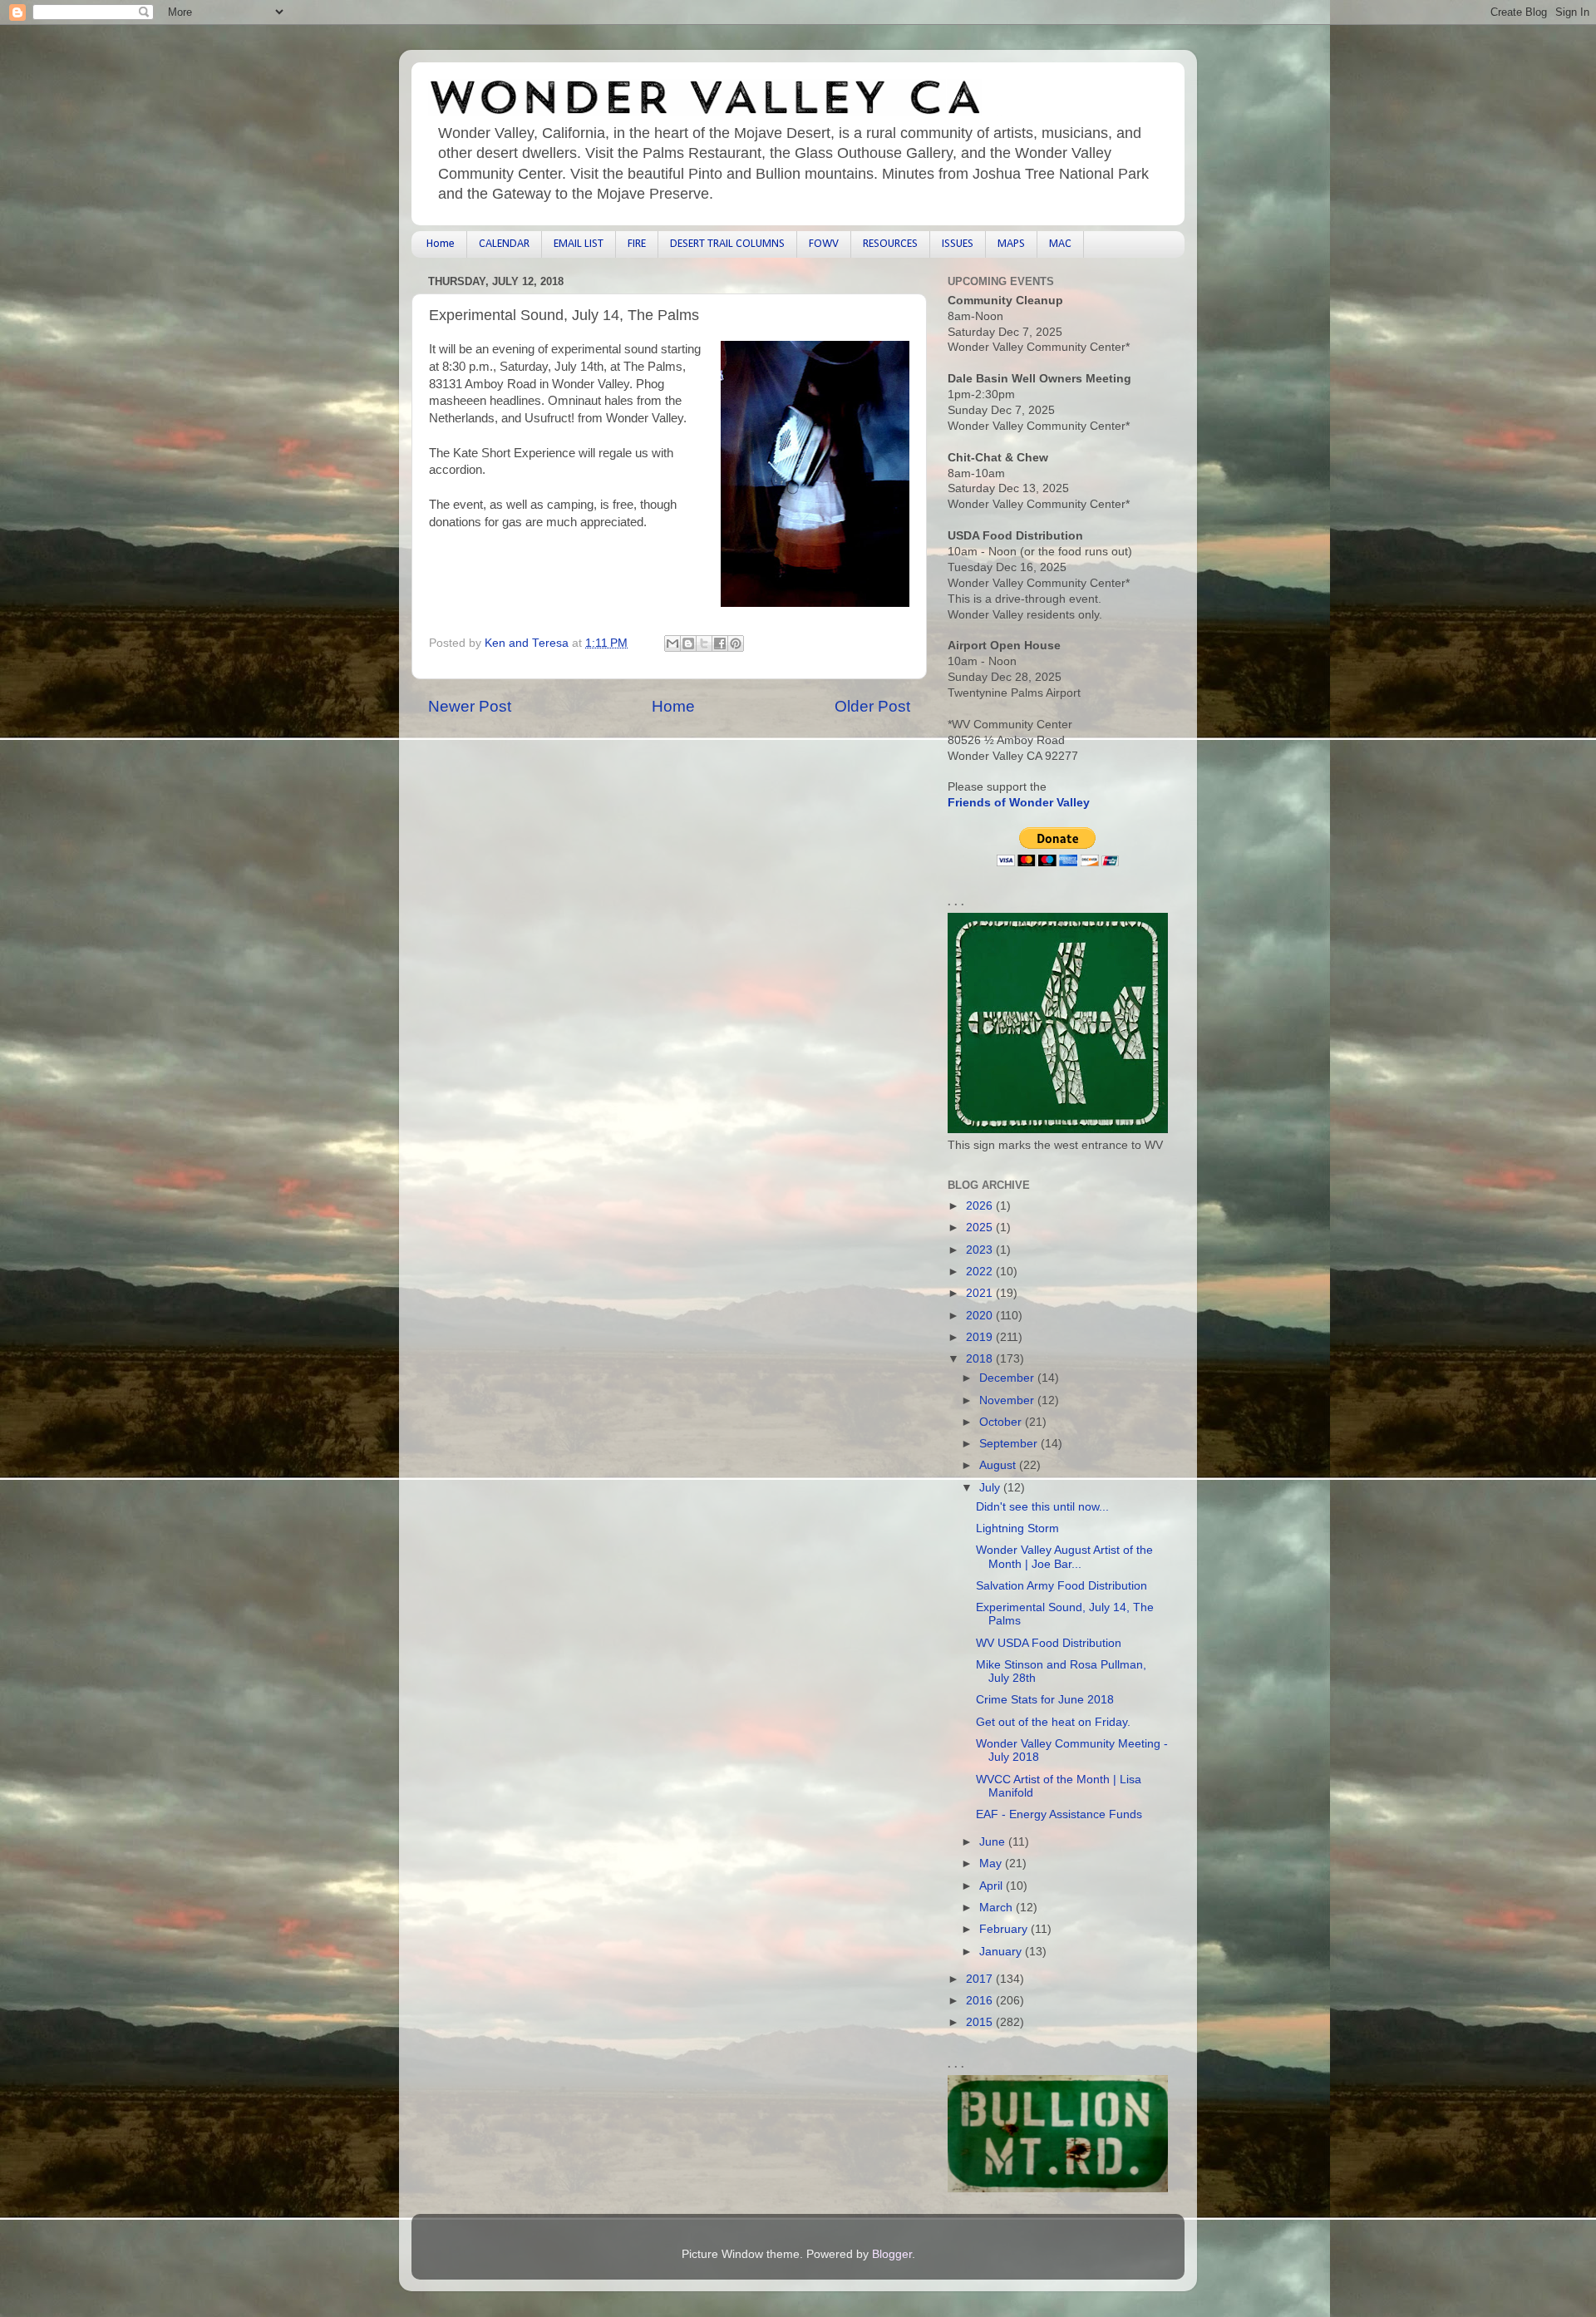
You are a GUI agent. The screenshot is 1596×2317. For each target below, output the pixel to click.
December (1008, 1378)
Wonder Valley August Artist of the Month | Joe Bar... (1064, 1557)
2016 (981, 2001)
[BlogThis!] (688, 643)
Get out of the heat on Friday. (1053, 1722)
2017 (981, 1979)
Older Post (872, 706)
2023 (981, 1250)
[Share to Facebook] (720, 643)
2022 (981, 1272)
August (999, 1465)
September (1010, 1444)
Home (441, 244)
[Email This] (672, 643)
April (993, 1886)
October (1002, 1422)
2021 (981, 1293)
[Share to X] (704, 643)
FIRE (637, 244)
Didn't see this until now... (1042, 1507)
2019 (981, 1337)
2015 (981, 2022)
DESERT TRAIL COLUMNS (727, 244)
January (1002, 1952)
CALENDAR (504, 244)
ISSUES (958, 244)
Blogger (892, 2254)
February (1005, 1929)
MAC (1060, 244)
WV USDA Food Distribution (1049, 1643)
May (992, 1863)
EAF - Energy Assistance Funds (1059, 1814)
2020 (981, 1316)
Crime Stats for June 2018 (1045, 1700)
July (991, 1488)
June (994, 1842)
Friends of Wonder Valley (1019, 803)
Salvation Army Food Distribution (1062, 1586)
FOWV (824, 244)
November (1008, 1400)
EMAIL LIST (579, 244)
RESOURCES (890, 244)
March (997, 1908)
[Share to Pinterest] (736, 643)
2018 (981, 1359)
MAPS (1011, 244)
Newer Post (470, 706)
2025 (981, 1228)
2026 (981, 1206)
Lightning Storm (1017, 1528)
